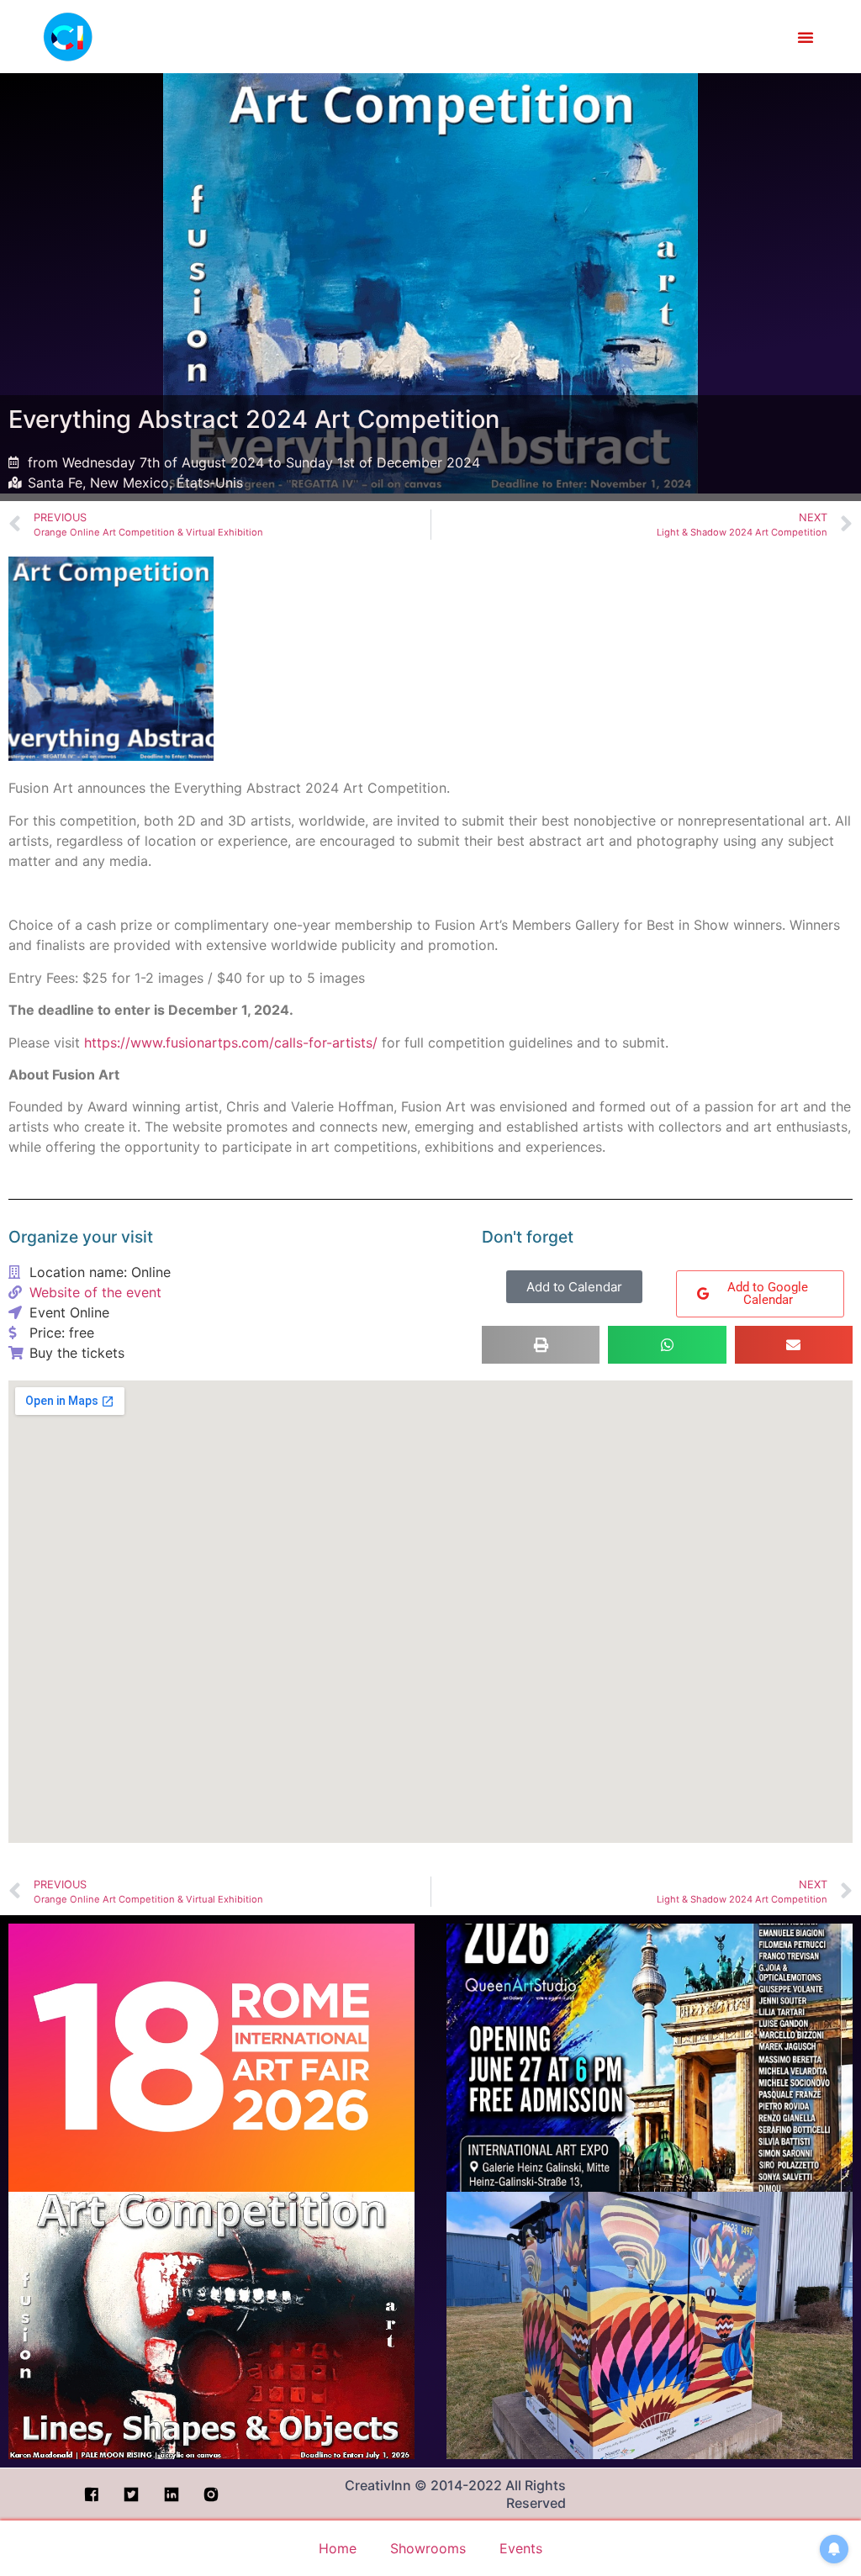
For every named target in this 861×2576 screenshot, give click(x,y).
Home (338, 2548)
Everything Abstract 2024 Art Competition (254, 419)
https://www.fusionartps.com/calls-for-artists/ (231, 1043)
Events (521, 2548)
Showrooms (428, 2548)
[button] (806, 37)
